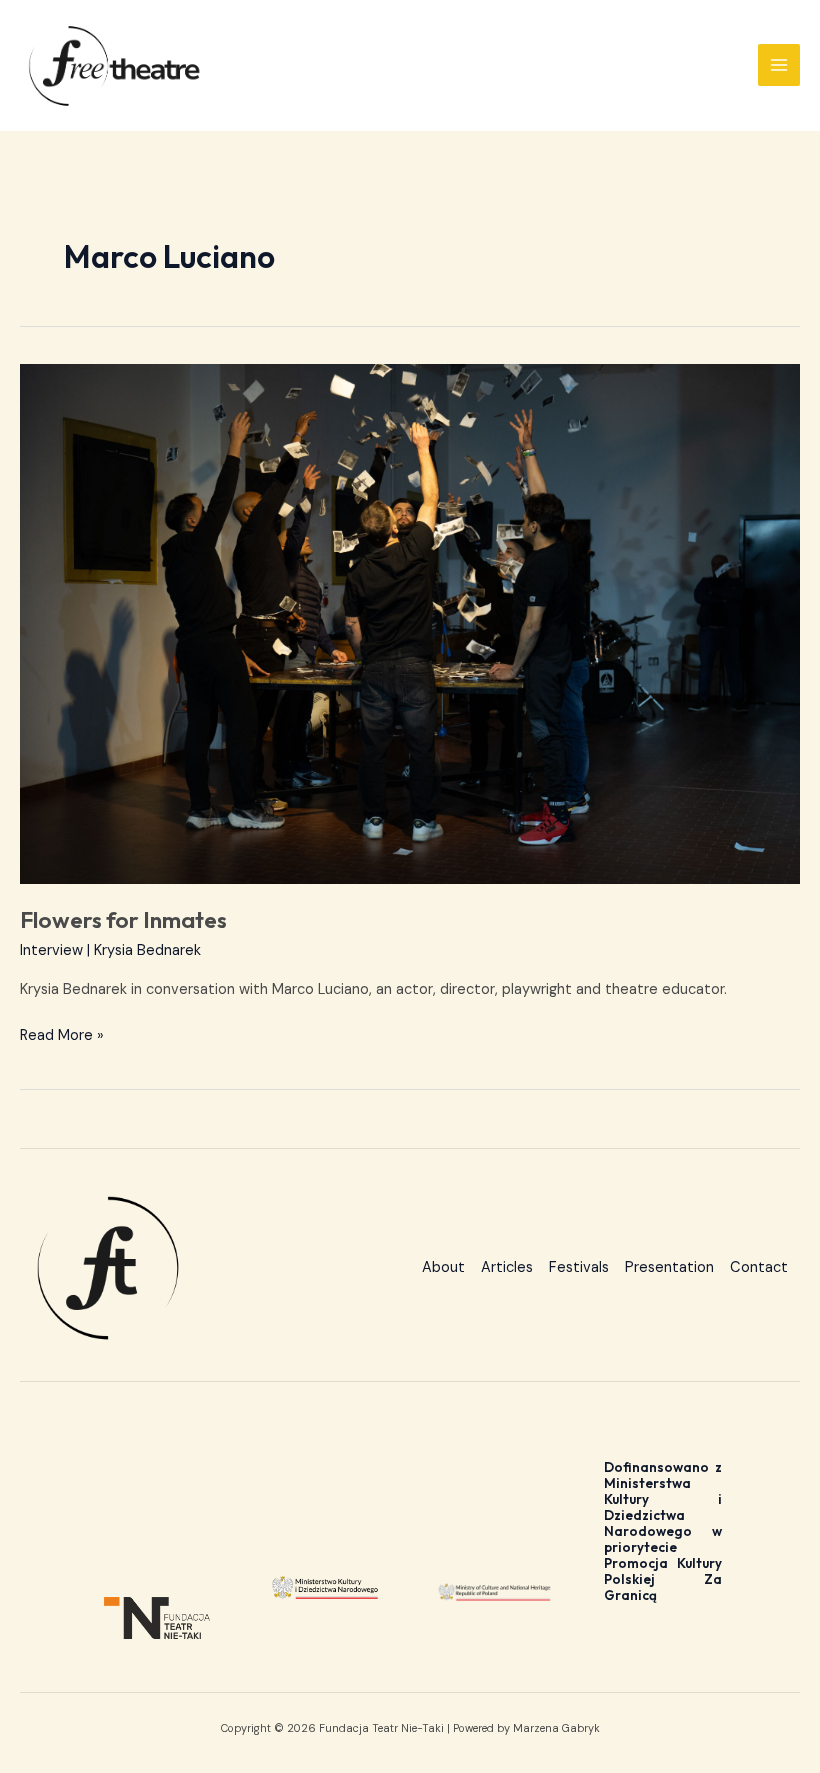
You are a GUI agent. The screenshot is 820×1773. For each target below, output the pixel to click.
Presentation (669, 1267)
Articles (507, 1267)
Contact (759, 1267)
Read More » (62, 1034)
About (443, 1267)
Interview (51, 950)
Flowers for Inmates (123, 919)
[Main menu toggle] (779, 65)
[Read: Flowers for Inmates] (410, 624)
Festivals (579, 1267)
